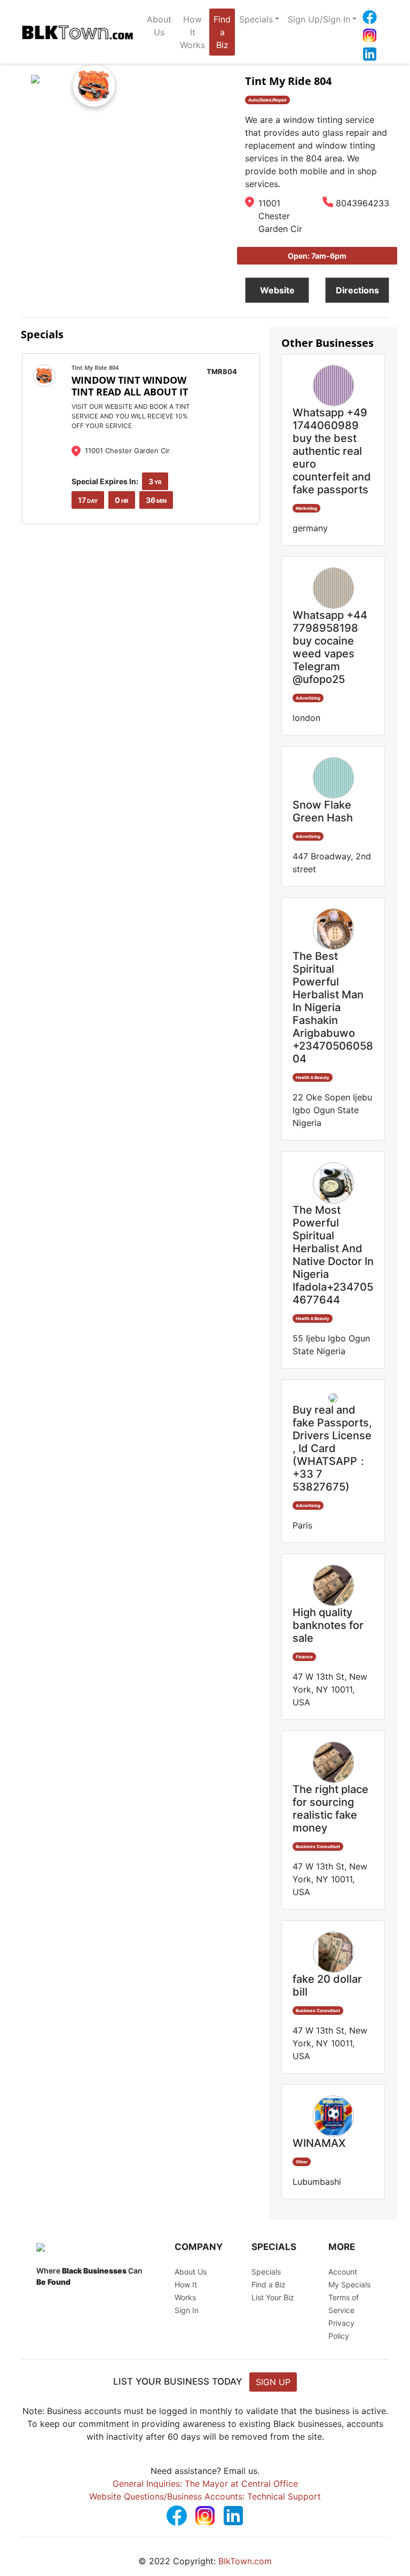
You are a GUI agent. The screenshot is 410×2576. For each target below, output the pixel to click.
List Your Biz (273, 2297)
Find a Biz (222, 32)
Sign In (187, 2310)
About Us (159, 26)
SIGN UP (273, 2382)
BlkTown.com (245, 2561)
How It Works (192, 32)
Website (277, 290)
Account (343, 2272)
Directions (357, 290)
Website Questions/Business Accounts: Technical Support (205, 2496)
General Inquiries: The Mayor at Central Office (205, 2484)
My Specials (349, 2284)
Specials (256, 19)
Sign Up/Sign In (319, 19)
